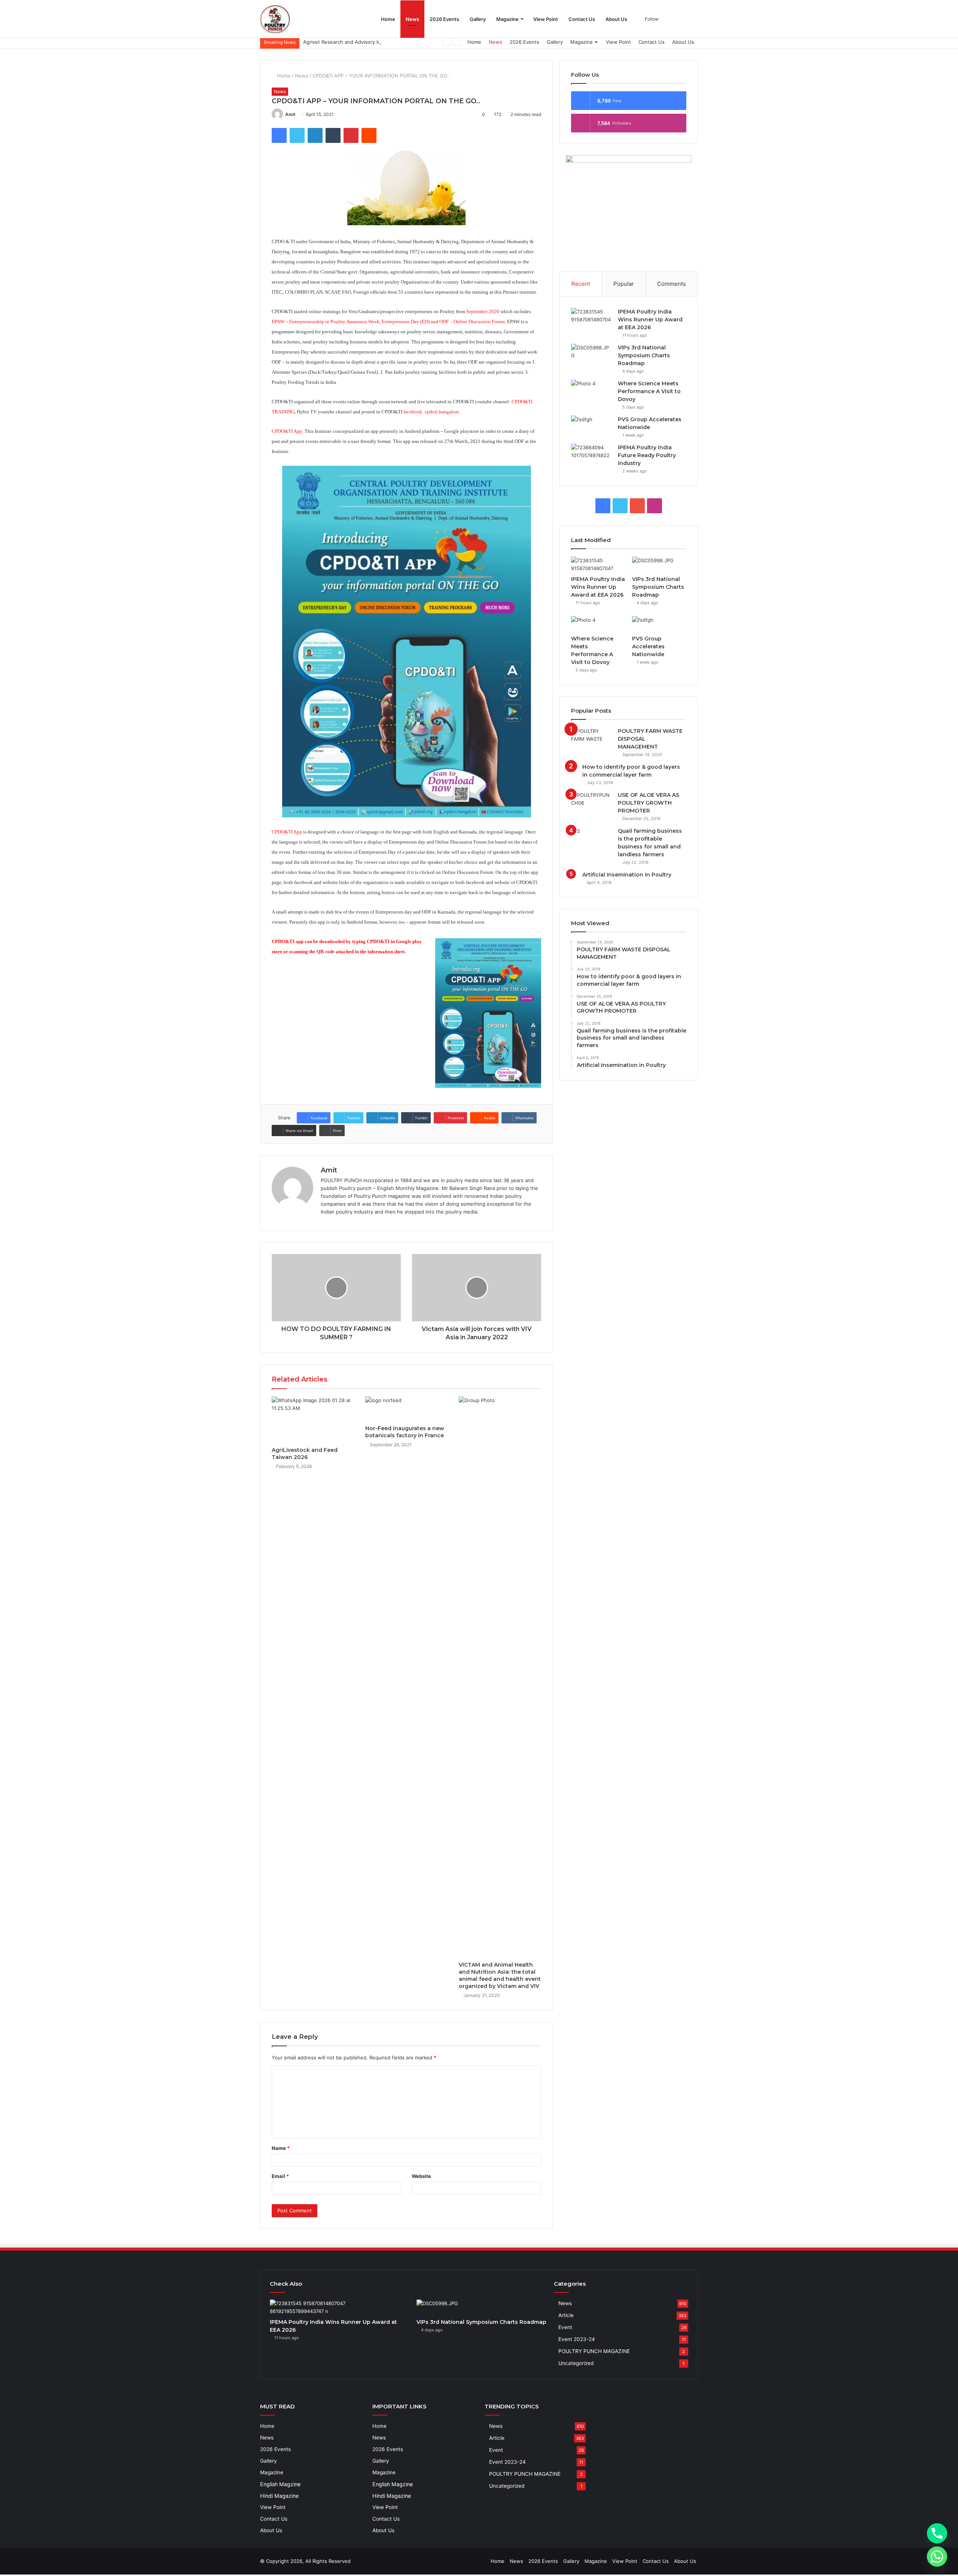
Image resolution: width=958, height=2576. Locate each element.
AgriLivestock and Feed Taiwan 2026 (305, 1454)
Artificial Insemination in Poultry (627, 875)
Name (281, 2148)
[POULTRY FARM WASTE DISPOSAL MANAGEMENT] (592, 735)
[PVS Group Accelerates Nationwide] (592, 423)
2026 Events (444, 19)
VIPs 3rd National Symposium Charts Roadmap (644, 355)
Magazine (507, 19)
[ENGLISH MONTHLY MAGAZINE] (275, 19)
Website (421, 2176)
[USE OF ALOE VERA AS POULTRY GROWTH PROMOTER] (592, 799)
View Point (546, 19)
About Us (616, 19)
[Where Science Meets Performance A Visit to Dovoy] (592, 387)
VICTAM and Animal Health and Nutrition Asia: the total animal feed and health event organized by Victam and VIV (500, 1975)
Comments (672, 284)
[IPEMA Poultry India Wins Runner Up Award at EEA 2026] (592, 315)
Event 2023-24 (577, 2339)
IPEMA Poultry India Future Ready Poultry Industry (647, 455)
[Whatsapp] (937, 2557)
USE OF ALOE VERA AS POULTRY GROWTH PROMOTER (649, 803)
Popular (624, 284)
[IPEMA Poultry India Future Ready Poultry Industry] (592, 451)
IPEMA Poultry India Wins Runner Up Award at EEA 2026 (650, 319)
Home (388, 19)
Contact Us (582, 19)
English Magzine (280, 2484)
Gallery (478, 19)
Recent (581, 284)
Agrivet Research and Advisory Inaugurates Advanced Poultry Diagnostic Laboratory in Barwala (414, 42)
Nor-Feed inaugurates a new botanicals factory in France (405, 1432)
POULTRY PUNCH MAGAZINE (594, 2351)
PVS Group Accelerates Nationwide (648, 646)
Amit (290, 114)
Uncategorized (576, 2363)
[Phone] (937, 2533)
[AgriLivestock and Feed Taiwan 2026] (313, 1420)
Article (566, 2315)
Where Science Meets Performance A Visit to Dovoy (649, 391)
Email (280, 2176)
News (412, 19)
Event (565, 2327)
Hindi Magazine (279, 2496)
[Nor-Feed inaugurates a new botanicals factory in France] (406, 1409)
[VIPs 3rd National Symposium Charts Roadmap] (592, 351)
